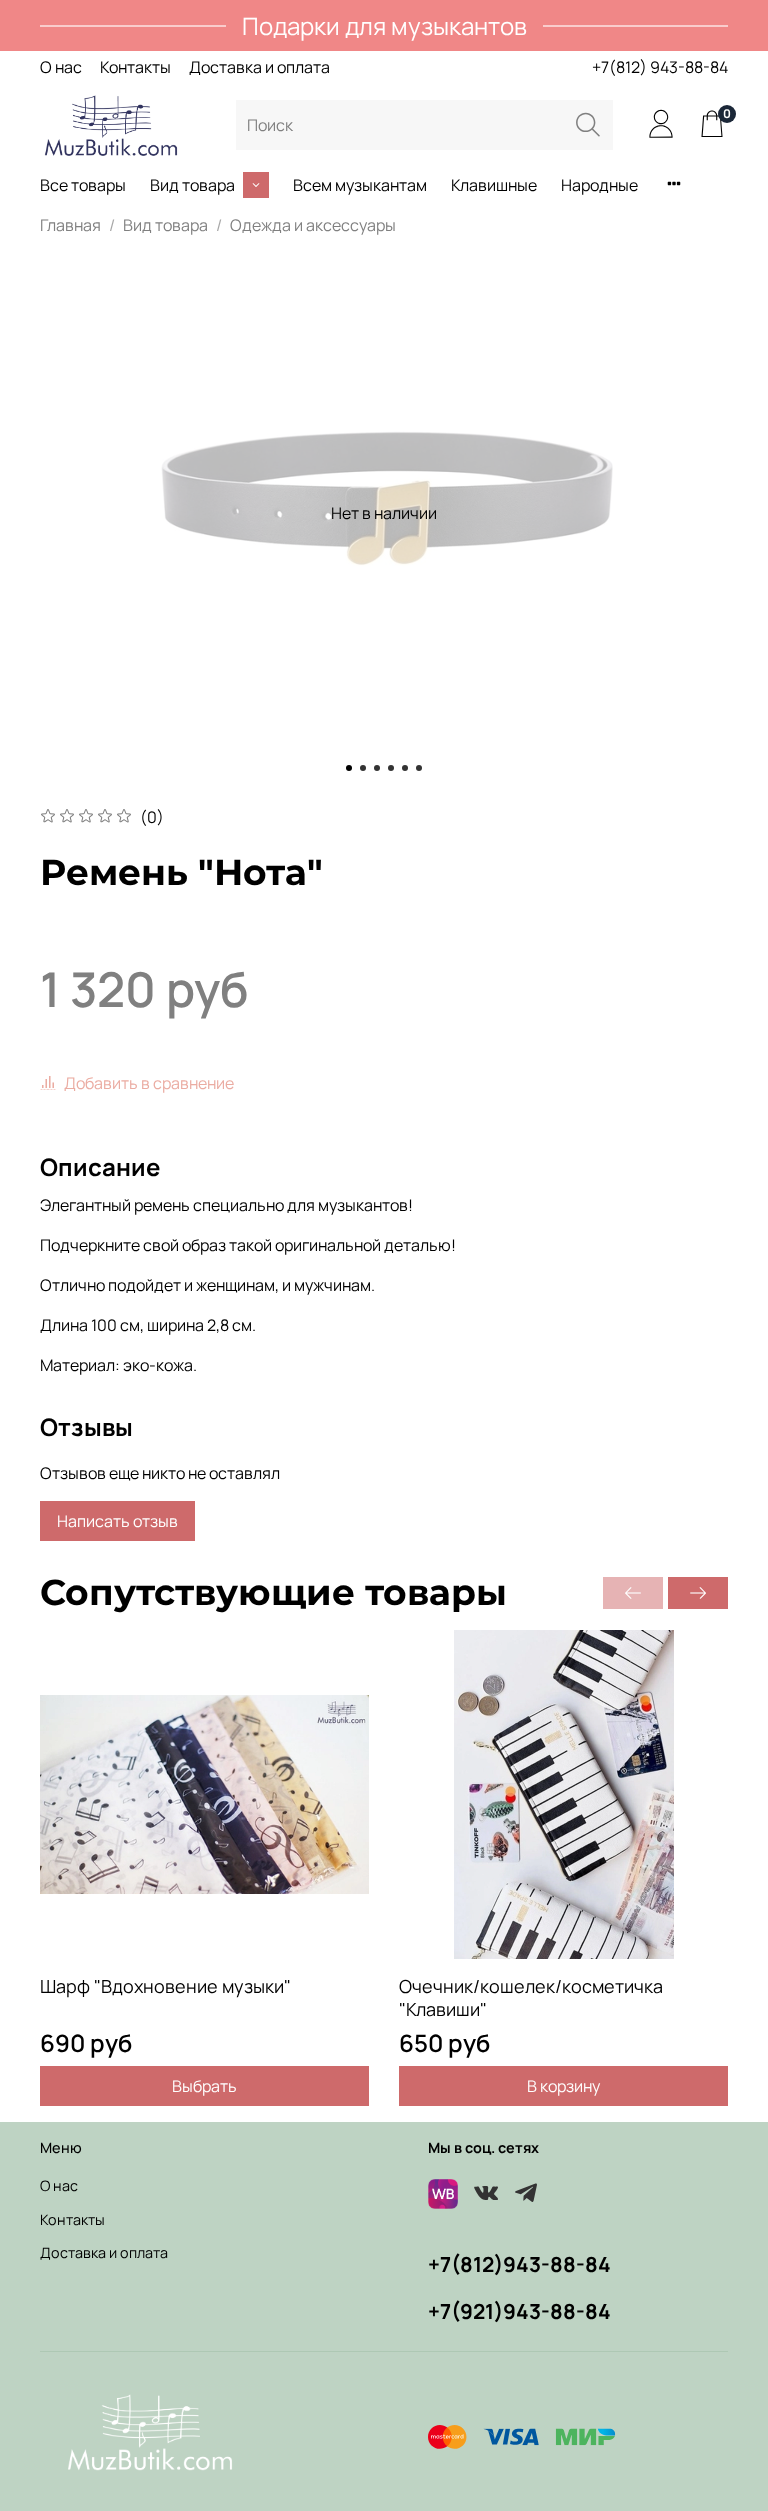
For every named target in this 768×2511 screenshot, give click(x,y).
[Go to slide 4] (391, 768)
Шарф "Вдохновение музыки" (165, 1986)
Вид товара (192, 185)
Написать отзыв (117, 1521)
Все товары (83, 185)
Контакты (135, 67)
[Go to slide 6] (419, 768)
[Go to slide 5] (405, 768)
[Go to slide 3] (377, 768)
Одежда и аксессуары (313, 225)
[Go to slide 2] (363, 768)
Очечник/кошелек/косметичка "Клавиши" (531, 1997)
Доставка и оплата (259, 67)
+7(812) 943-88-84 (660, 67)
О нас (61, 67)
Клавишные (494, 185)
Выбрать (204, 2086)
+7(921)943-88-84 (519, 2311)
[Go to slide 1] (349, 768)
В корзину (563, 2086)
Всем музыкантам (360, 185)
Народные (599, 185)
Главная (70, 225)
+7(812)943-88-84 (519, 2264)
